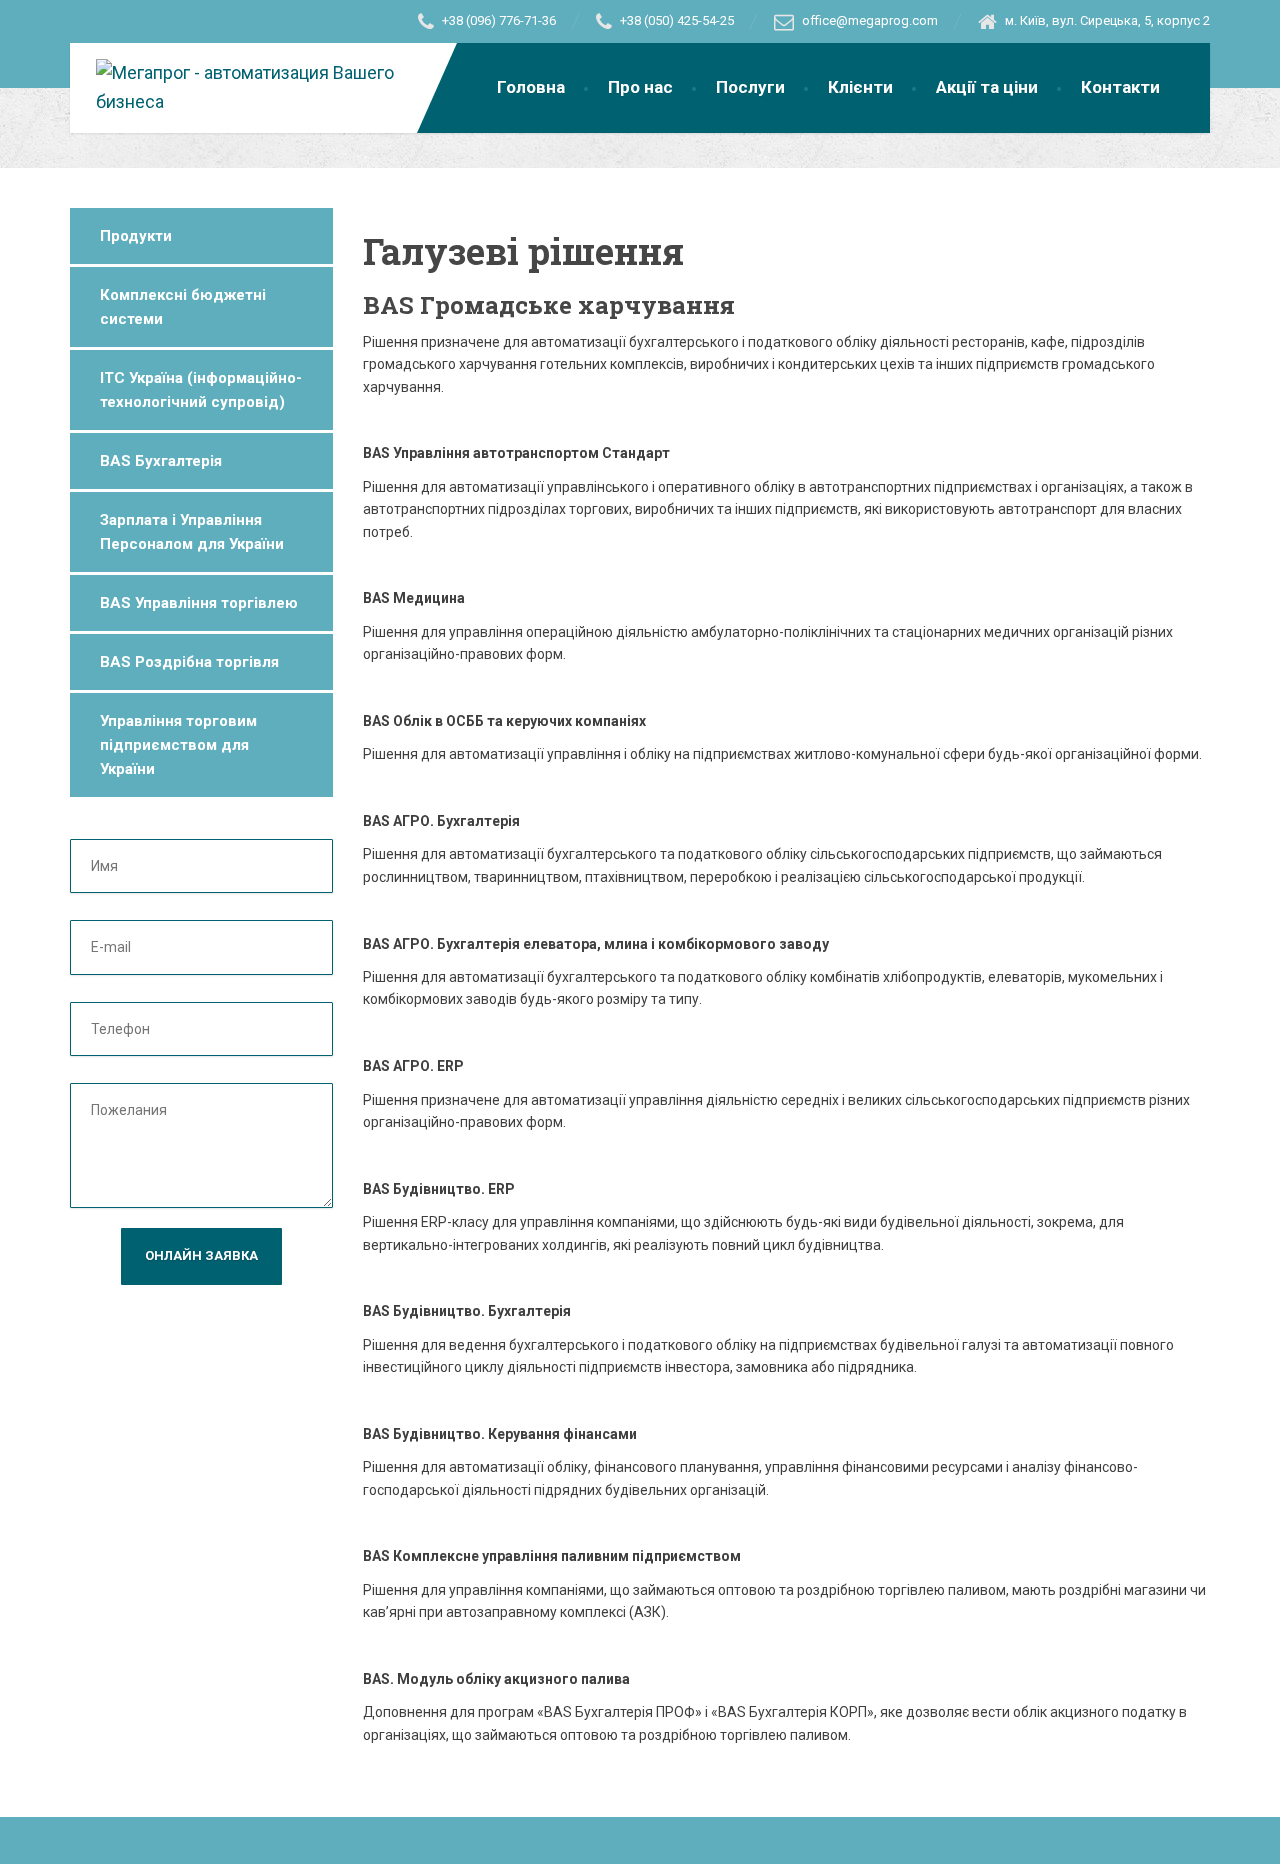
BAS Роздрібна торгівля (189, 662)
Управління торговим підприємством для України (178, 745)
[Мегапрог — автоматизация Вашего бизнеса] (265, 80)
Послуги (750, 87)
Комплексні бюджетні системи (183, 307)
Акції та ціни (987, 87)
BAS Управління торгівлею (199, 603)
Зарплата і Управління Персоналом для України (192, 532)
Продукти (136, 236)
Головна (531, 87)
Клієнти (860, 87)
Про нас (640, 87)
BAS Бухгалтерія (161, 461)
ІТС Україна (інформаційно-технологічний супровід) (201, 390)
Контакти (1120, 87)
